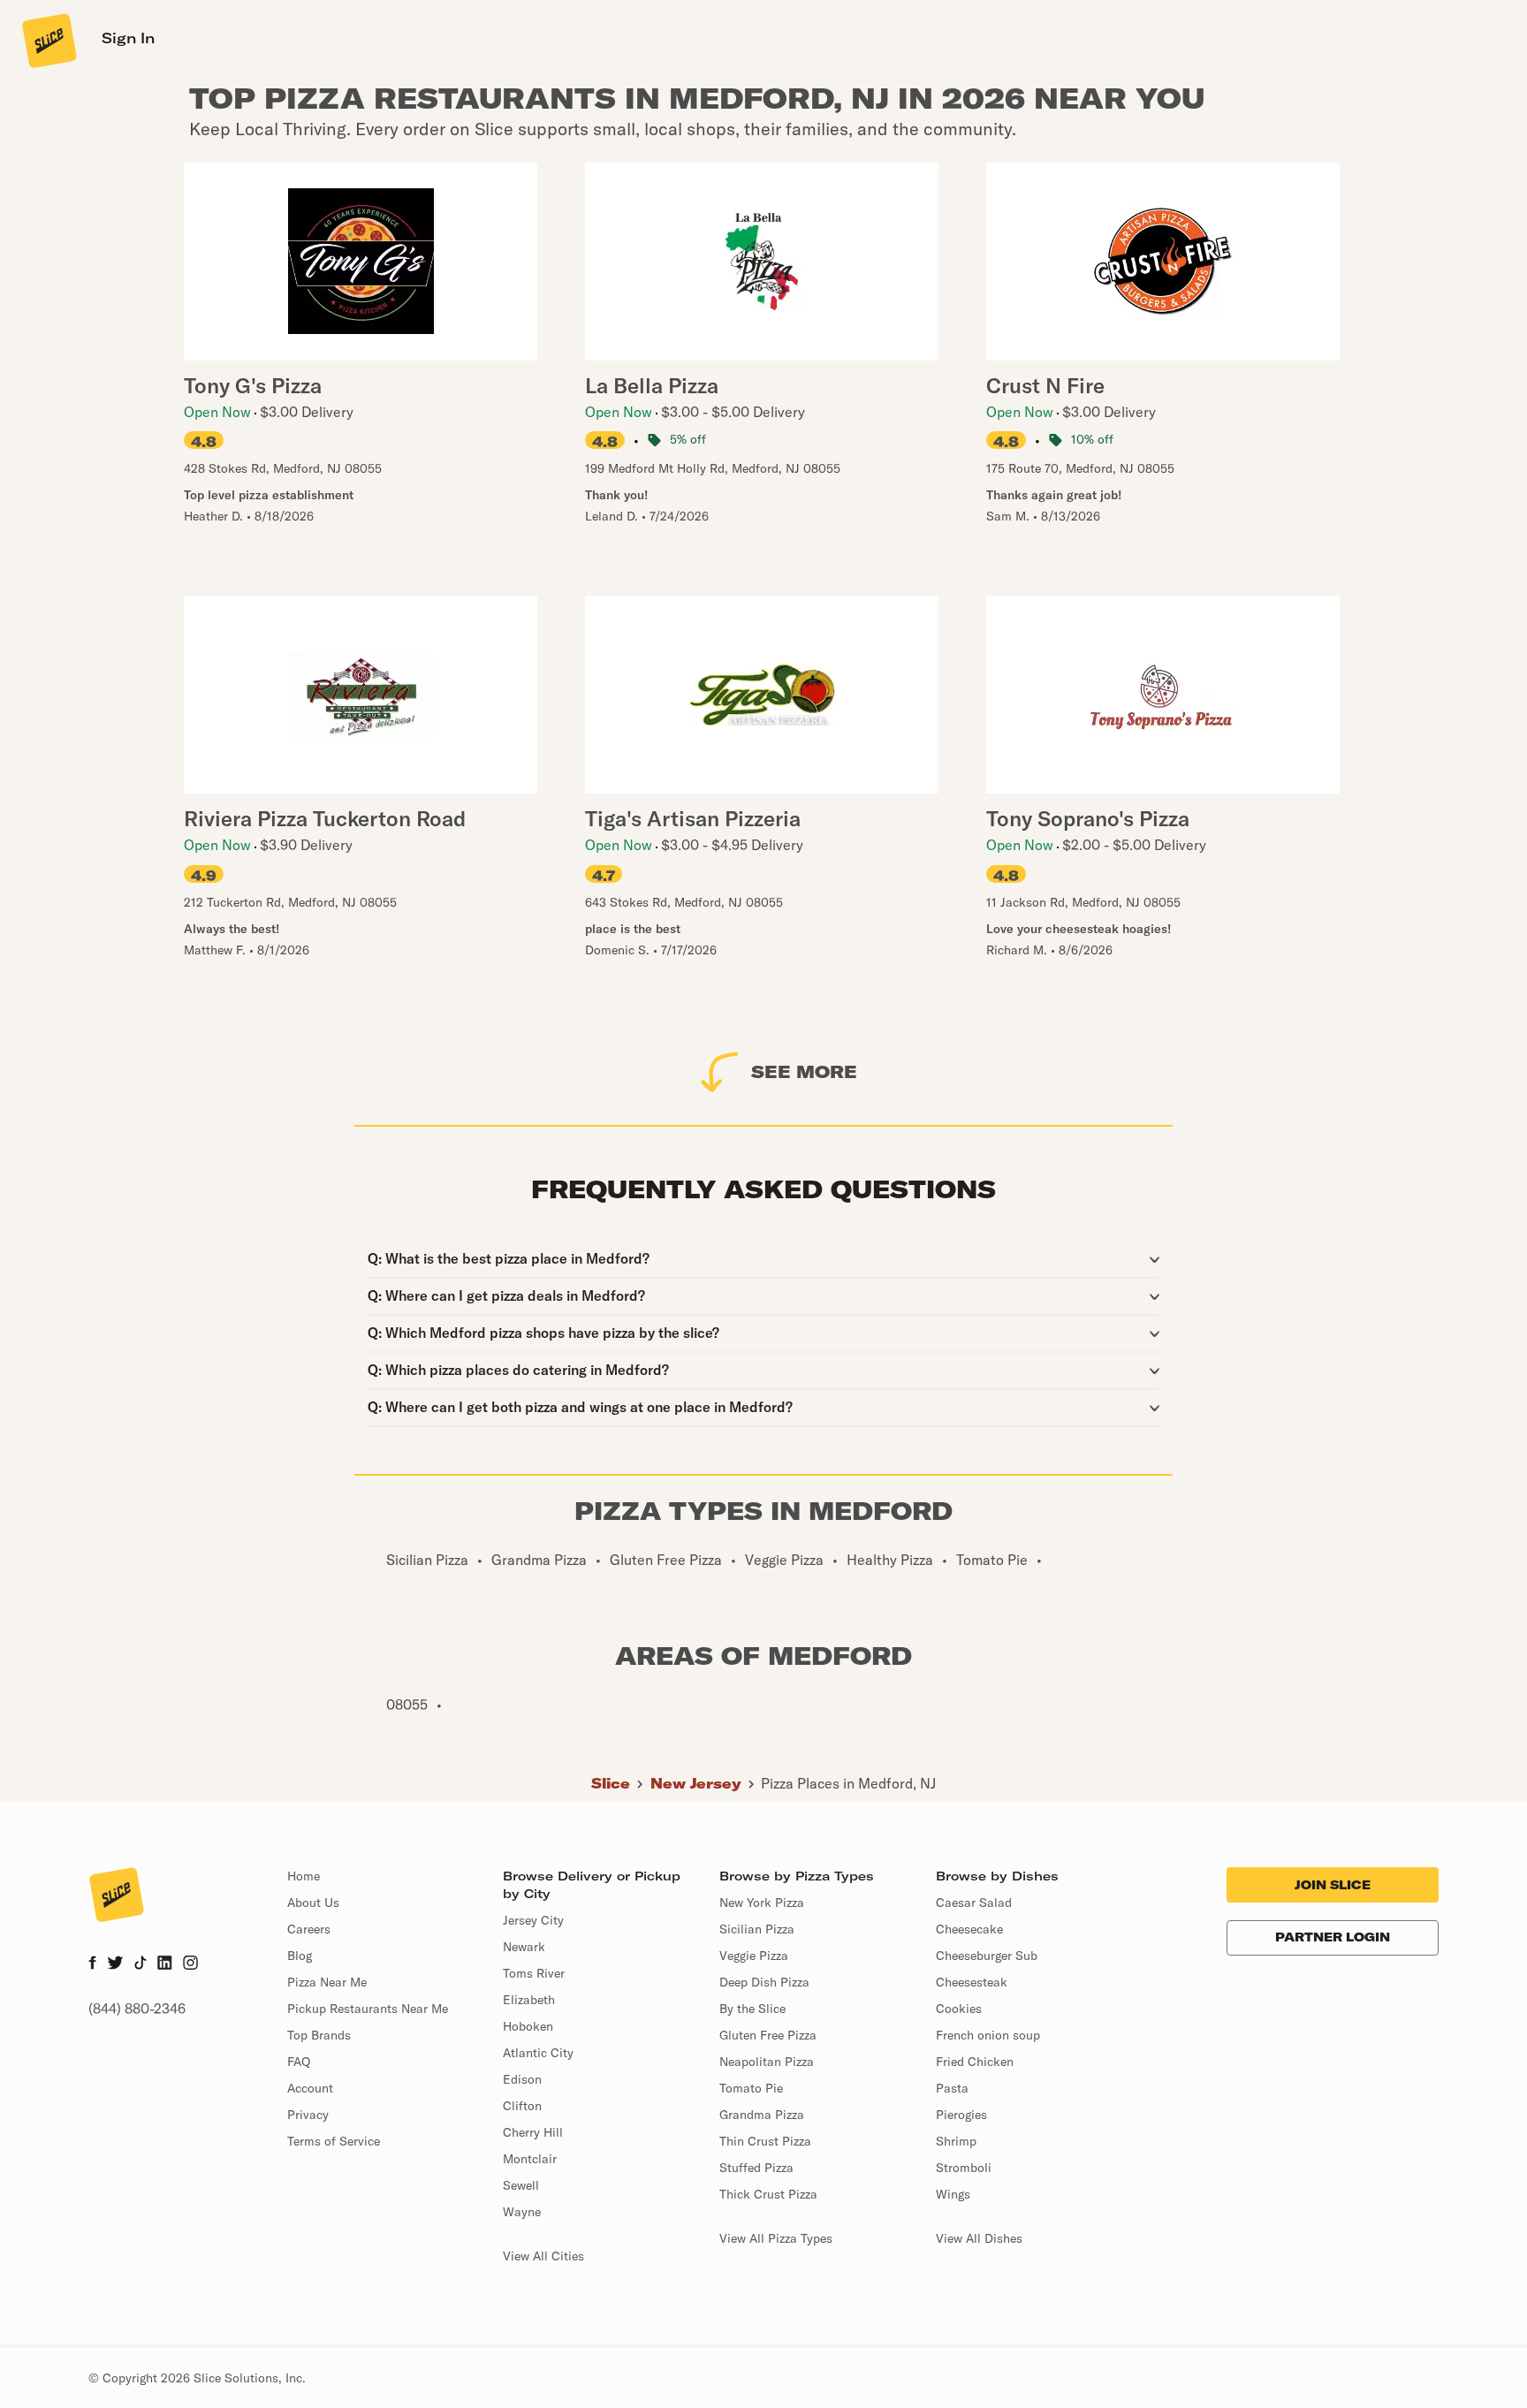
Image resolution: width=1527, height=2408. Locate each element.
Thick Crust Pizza (768, 2194)
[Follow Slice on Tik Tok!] (141, 1964)
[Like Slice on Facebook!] (92, 1964)
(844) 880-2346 (137, 2009)
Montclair (530, 2159)
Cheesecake (969, 1929)
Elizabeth (529, 2000)
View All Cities (543, 2256)
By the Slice (752, 2009)
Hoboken (528, 2026)
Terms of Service (334, 2141)
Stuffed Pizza (756, 2168)
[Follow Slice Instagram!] (191, 1964)
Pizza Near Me (327, 1982)
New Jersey (696, 1783)
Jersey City (533, 1920)
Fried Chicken (975, 2062)
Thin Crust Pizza (765, 2141)
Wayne (522, 2212)
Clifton (522, 2106)
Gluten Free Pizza (768, 2035)
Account (310, 2088)
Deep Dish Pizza (764, 1982)
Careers (309, 1929)
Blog (300, 1956)
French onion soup (988, 2035)
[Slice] (48, 40)
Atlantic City (538, 2053)
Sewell (521, 2185)
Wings (953, 2194)
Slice (611, 1783)
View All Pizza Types (776, 2238)
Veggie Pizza (754, 1956)
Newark (524, 1947)
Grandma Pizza (762, 2115)
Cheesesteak (972, 1982)
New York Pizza (762, 1903)
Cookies (959, 2009)
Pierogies (961, 2115)
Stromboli (964, 2168)
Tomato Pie (751, 2088)
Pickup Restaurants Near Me (368, 2009)
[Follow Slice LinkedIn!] (165, 1964)
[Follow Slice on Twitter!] (115, 1964)
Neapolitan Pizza (767, 2062)
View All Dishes (979, 2238)
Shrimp (956, 2141)
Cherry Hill (533, 2132)
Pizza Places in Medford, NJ (848, 1783)
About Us (313, 1903)
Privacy (308, 2115)
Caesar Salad (974, 1903)
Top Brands (319, 2035)
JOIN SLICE (1333, 1885)
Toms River (534, 1973)
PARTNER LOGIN (1333, 1937)
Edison (522, 2079)
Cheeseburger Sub (987, 1956)
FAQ (299, 2062)
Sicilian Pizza (757, 1929)
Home (304, 1876)
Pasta (952, 2088)
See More (804, 1071)
